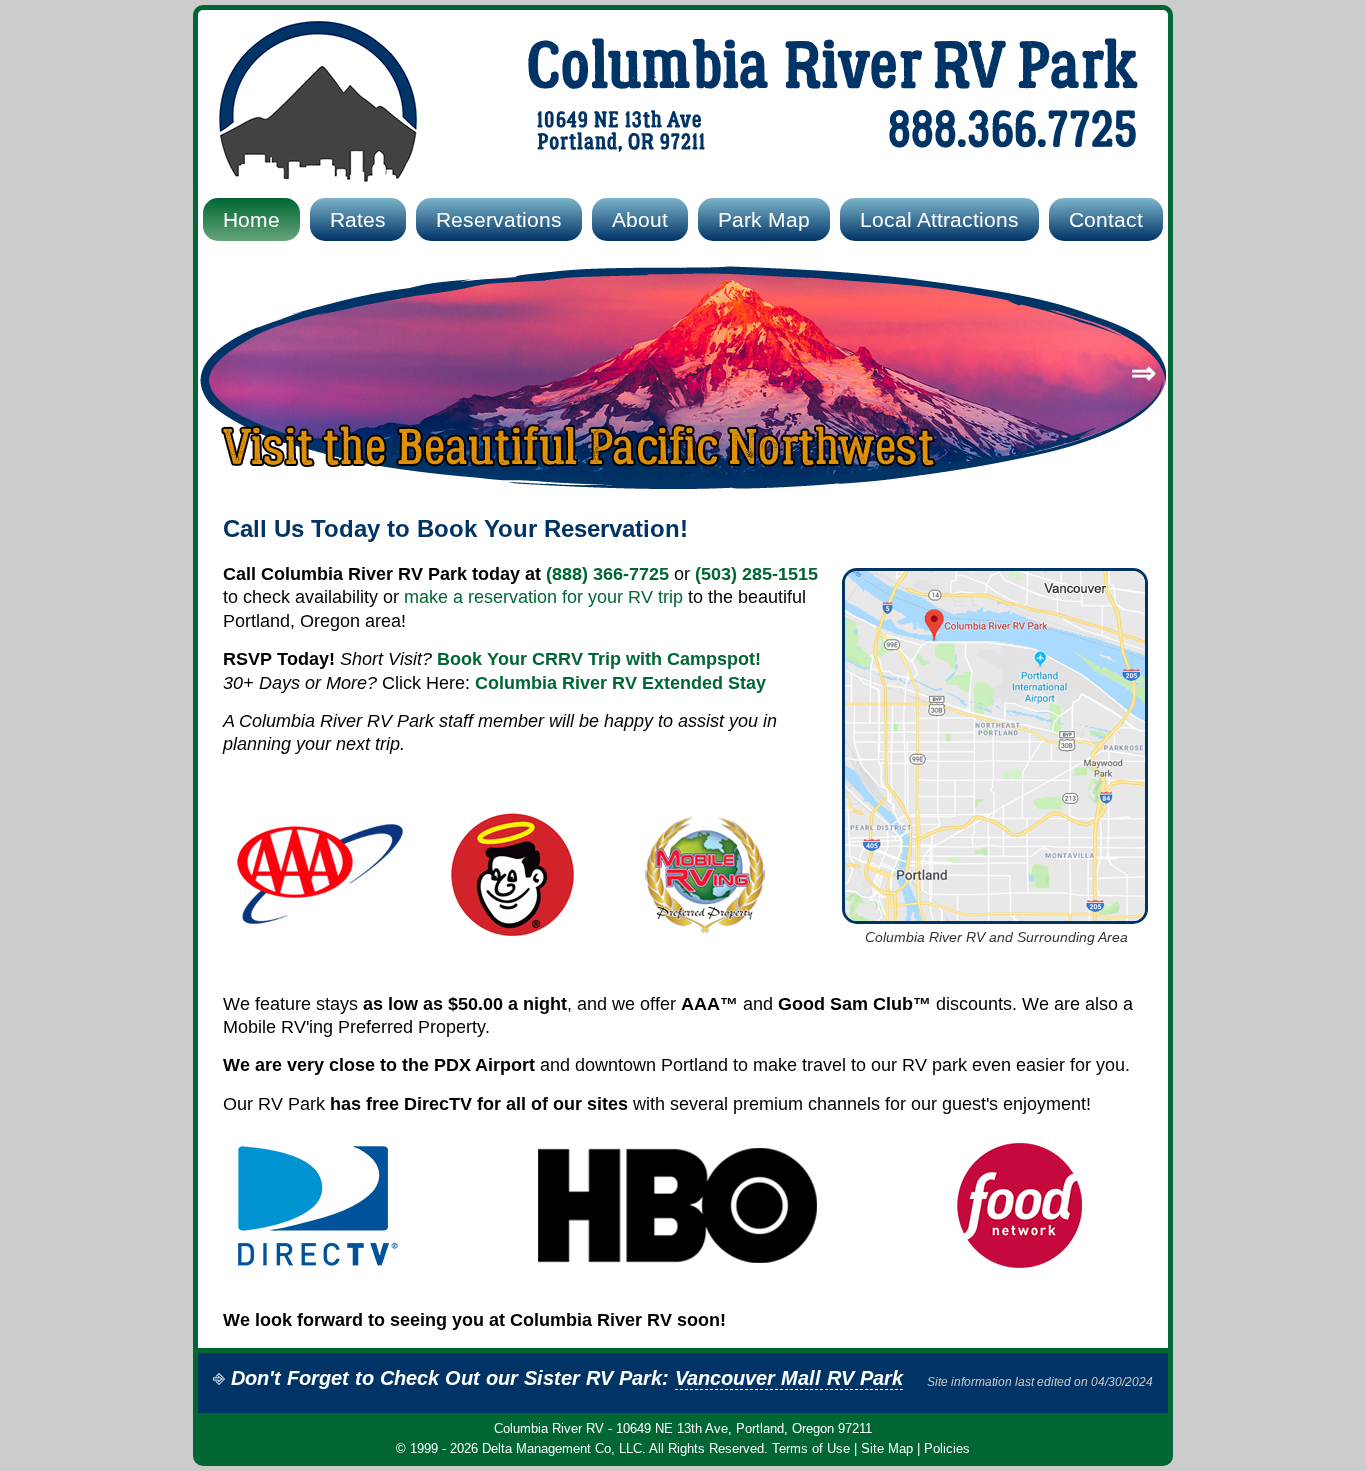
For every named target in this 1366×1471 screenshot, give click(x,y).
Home (251, 219)
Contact (1106, 219)
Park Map (764, 219)
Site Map (887, 1448)
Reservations (499, 219)
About (640, 219)
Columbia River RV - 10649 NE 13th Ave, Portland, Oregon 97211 (683, 1428)
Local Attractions (939, 219)
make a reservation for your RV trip (543, 597)
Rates (358, 219)
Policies (947, 1448)
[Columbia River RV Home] (313, 182)
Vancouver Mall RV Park (789, 1378)
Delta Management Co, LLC (562, 1448)
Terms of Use (811, 1448)
